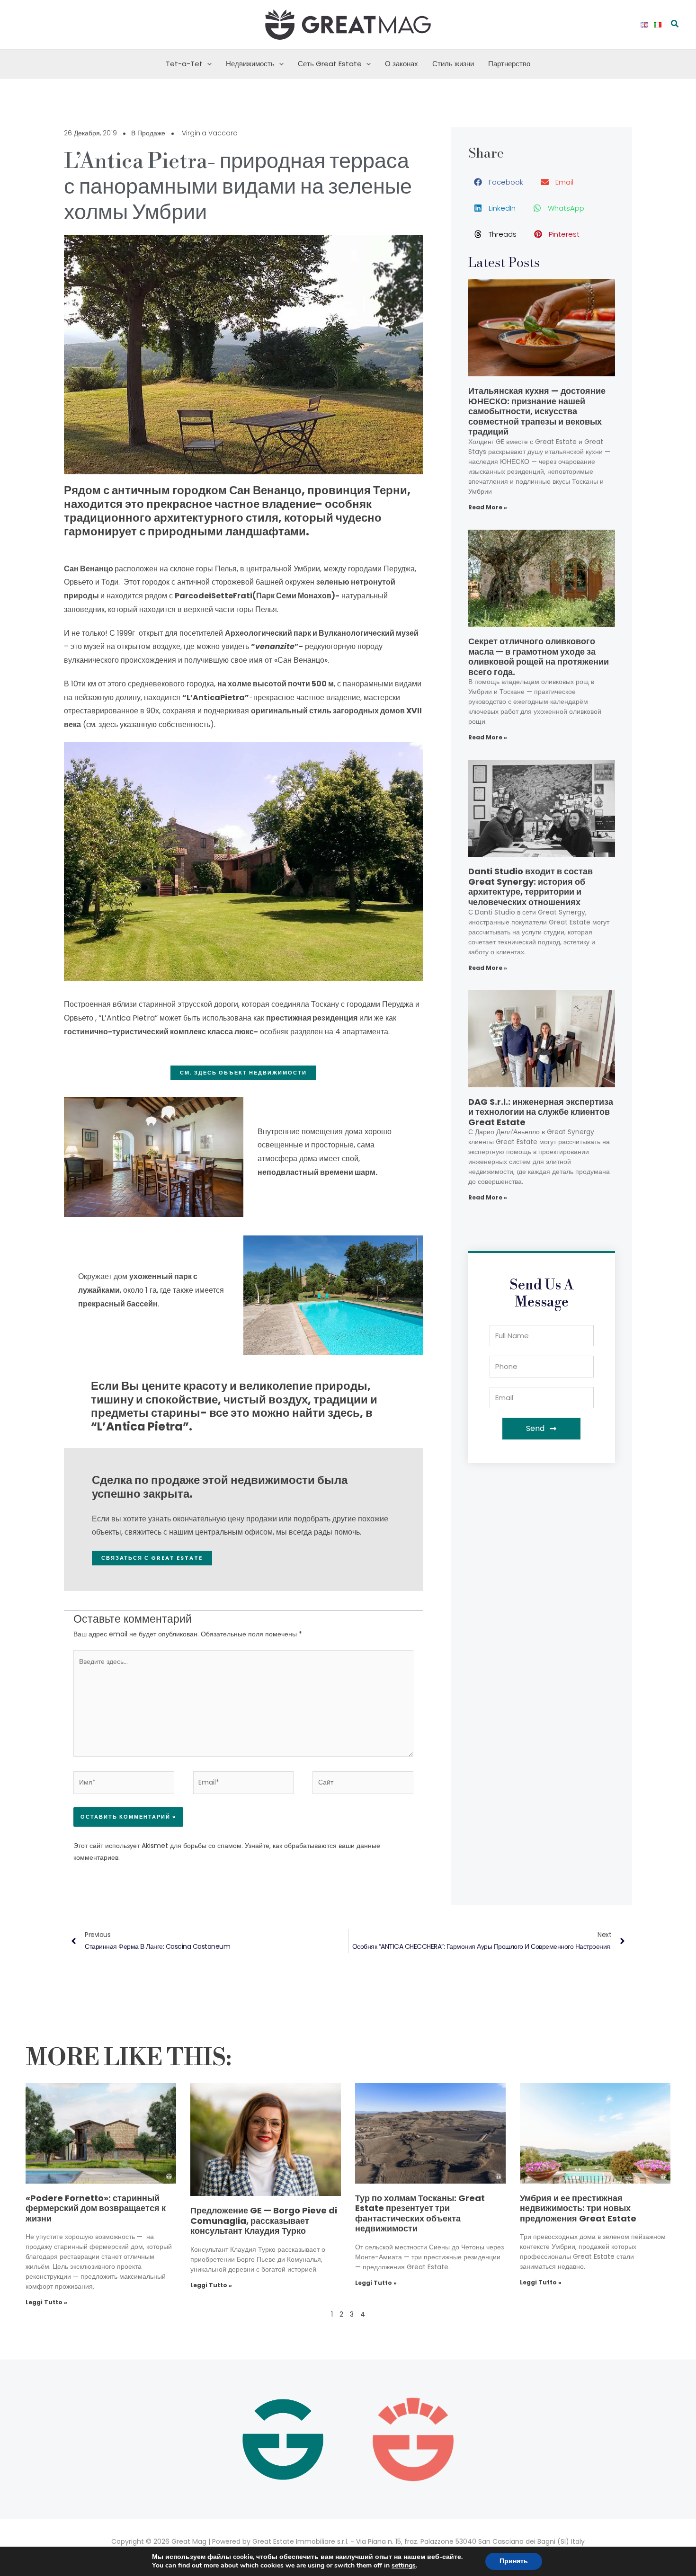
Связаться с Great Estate (152, 1558)
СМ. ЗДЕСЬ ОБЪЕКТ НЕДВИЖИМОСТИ (243, 1073)
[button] (675, 25)
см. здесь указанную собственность (148, 724)
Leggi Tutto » (46, 2302)
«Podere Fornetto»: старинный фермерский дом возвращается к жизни (96, 2208)
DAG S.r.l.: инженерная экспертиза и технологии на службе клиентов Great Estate (541, 1112)
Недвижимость (250, 64)
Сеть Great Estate (330, 64)
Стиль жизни (453, 64)
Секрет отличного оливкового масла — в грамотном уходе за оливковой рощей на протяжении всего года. (539, 657)
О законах (402, 64)
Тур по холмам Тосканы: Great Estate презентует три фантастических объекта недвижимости (420, 2213)
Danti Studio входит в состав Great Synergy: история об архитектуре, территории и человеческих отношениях (531, 887)
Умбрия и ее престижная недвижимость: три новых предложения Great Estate (578, 2208)
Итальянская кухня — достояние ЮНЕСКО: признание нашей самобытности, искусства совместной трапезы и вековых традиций (537, 411)
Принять (514, 2561)
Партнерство (509, 64)
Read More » (488, 507)
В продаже (148, 133)
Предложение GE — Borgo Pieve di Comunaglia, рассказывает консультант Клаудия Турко (264, 2221)
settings (404, 2566)
